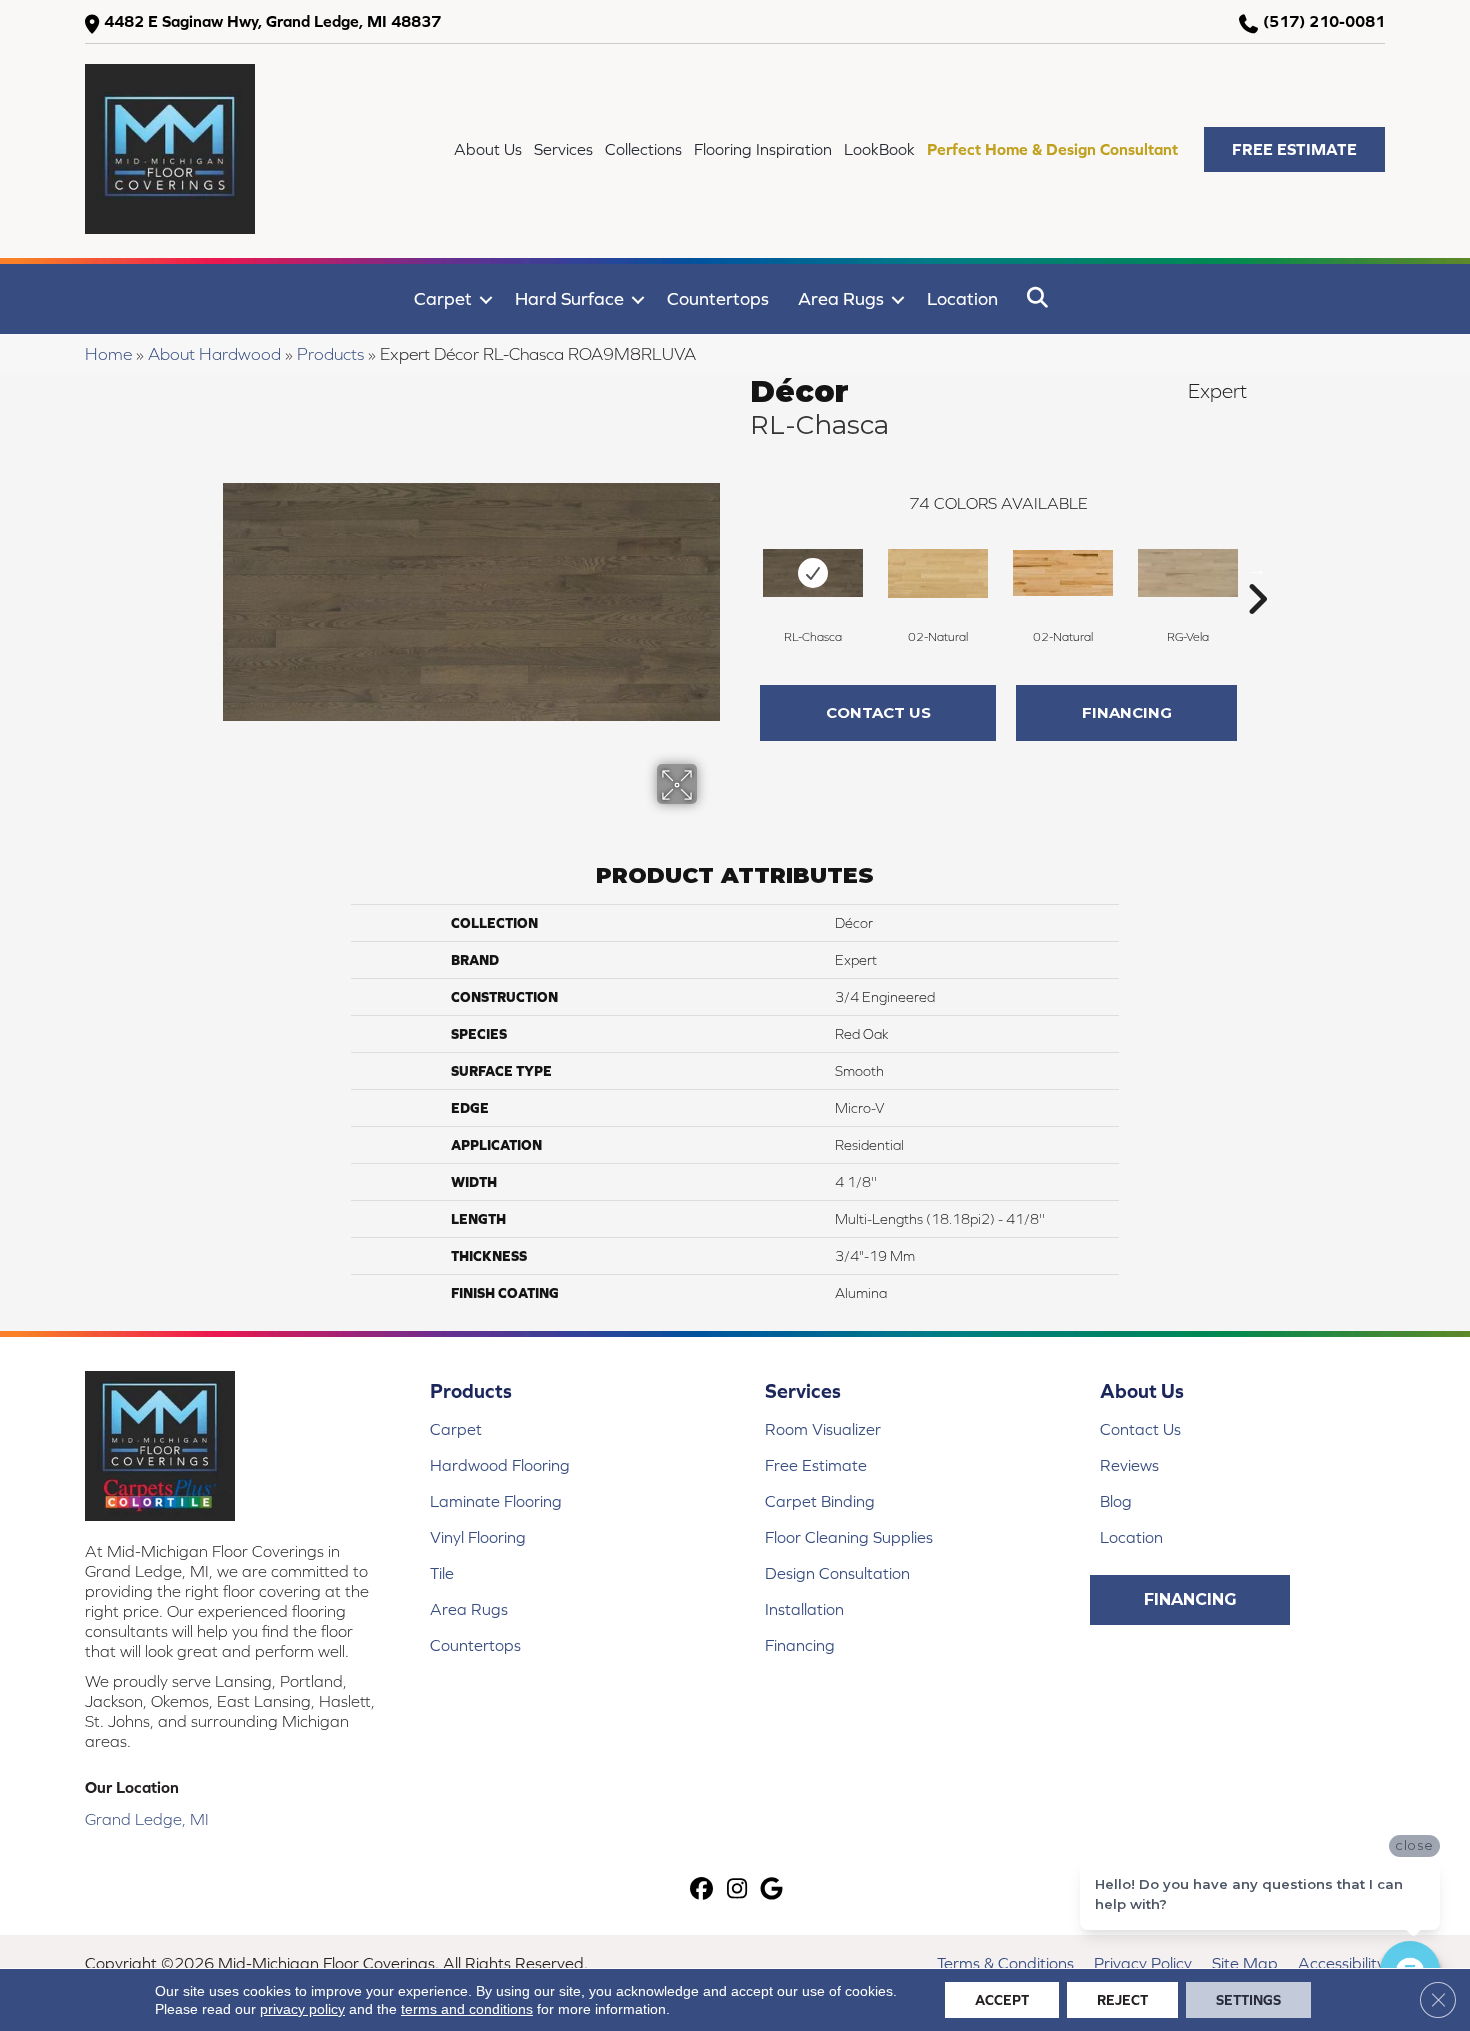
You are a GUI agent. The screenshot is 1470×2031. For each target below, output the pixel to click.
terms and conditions (467, 2009)
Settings (1248, 2000)
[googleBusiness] (772, 1890)
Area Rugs (841, 298)
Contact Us (878, 712)
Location (962, 298)
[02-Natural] (938, 573)
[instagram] (737, 1890)
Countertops (718, 298)
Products (330, 354)
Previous (740, 569)
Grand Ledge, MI (147, 1819)
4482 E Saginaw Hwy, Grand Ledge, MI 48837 (272, 21)
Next (1257, 569)
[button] (1294, 149)
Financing (1127, 712)
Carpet (443, 298)
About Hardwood (214, 354)
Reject (1122, 2000)
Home (108, 354)
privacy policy (302, 2009)
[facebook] (702, 1890)
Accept (1002, 2000)
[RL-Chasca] (813, 573)
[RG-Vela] (1188, 573)
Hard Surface (569, 298)
